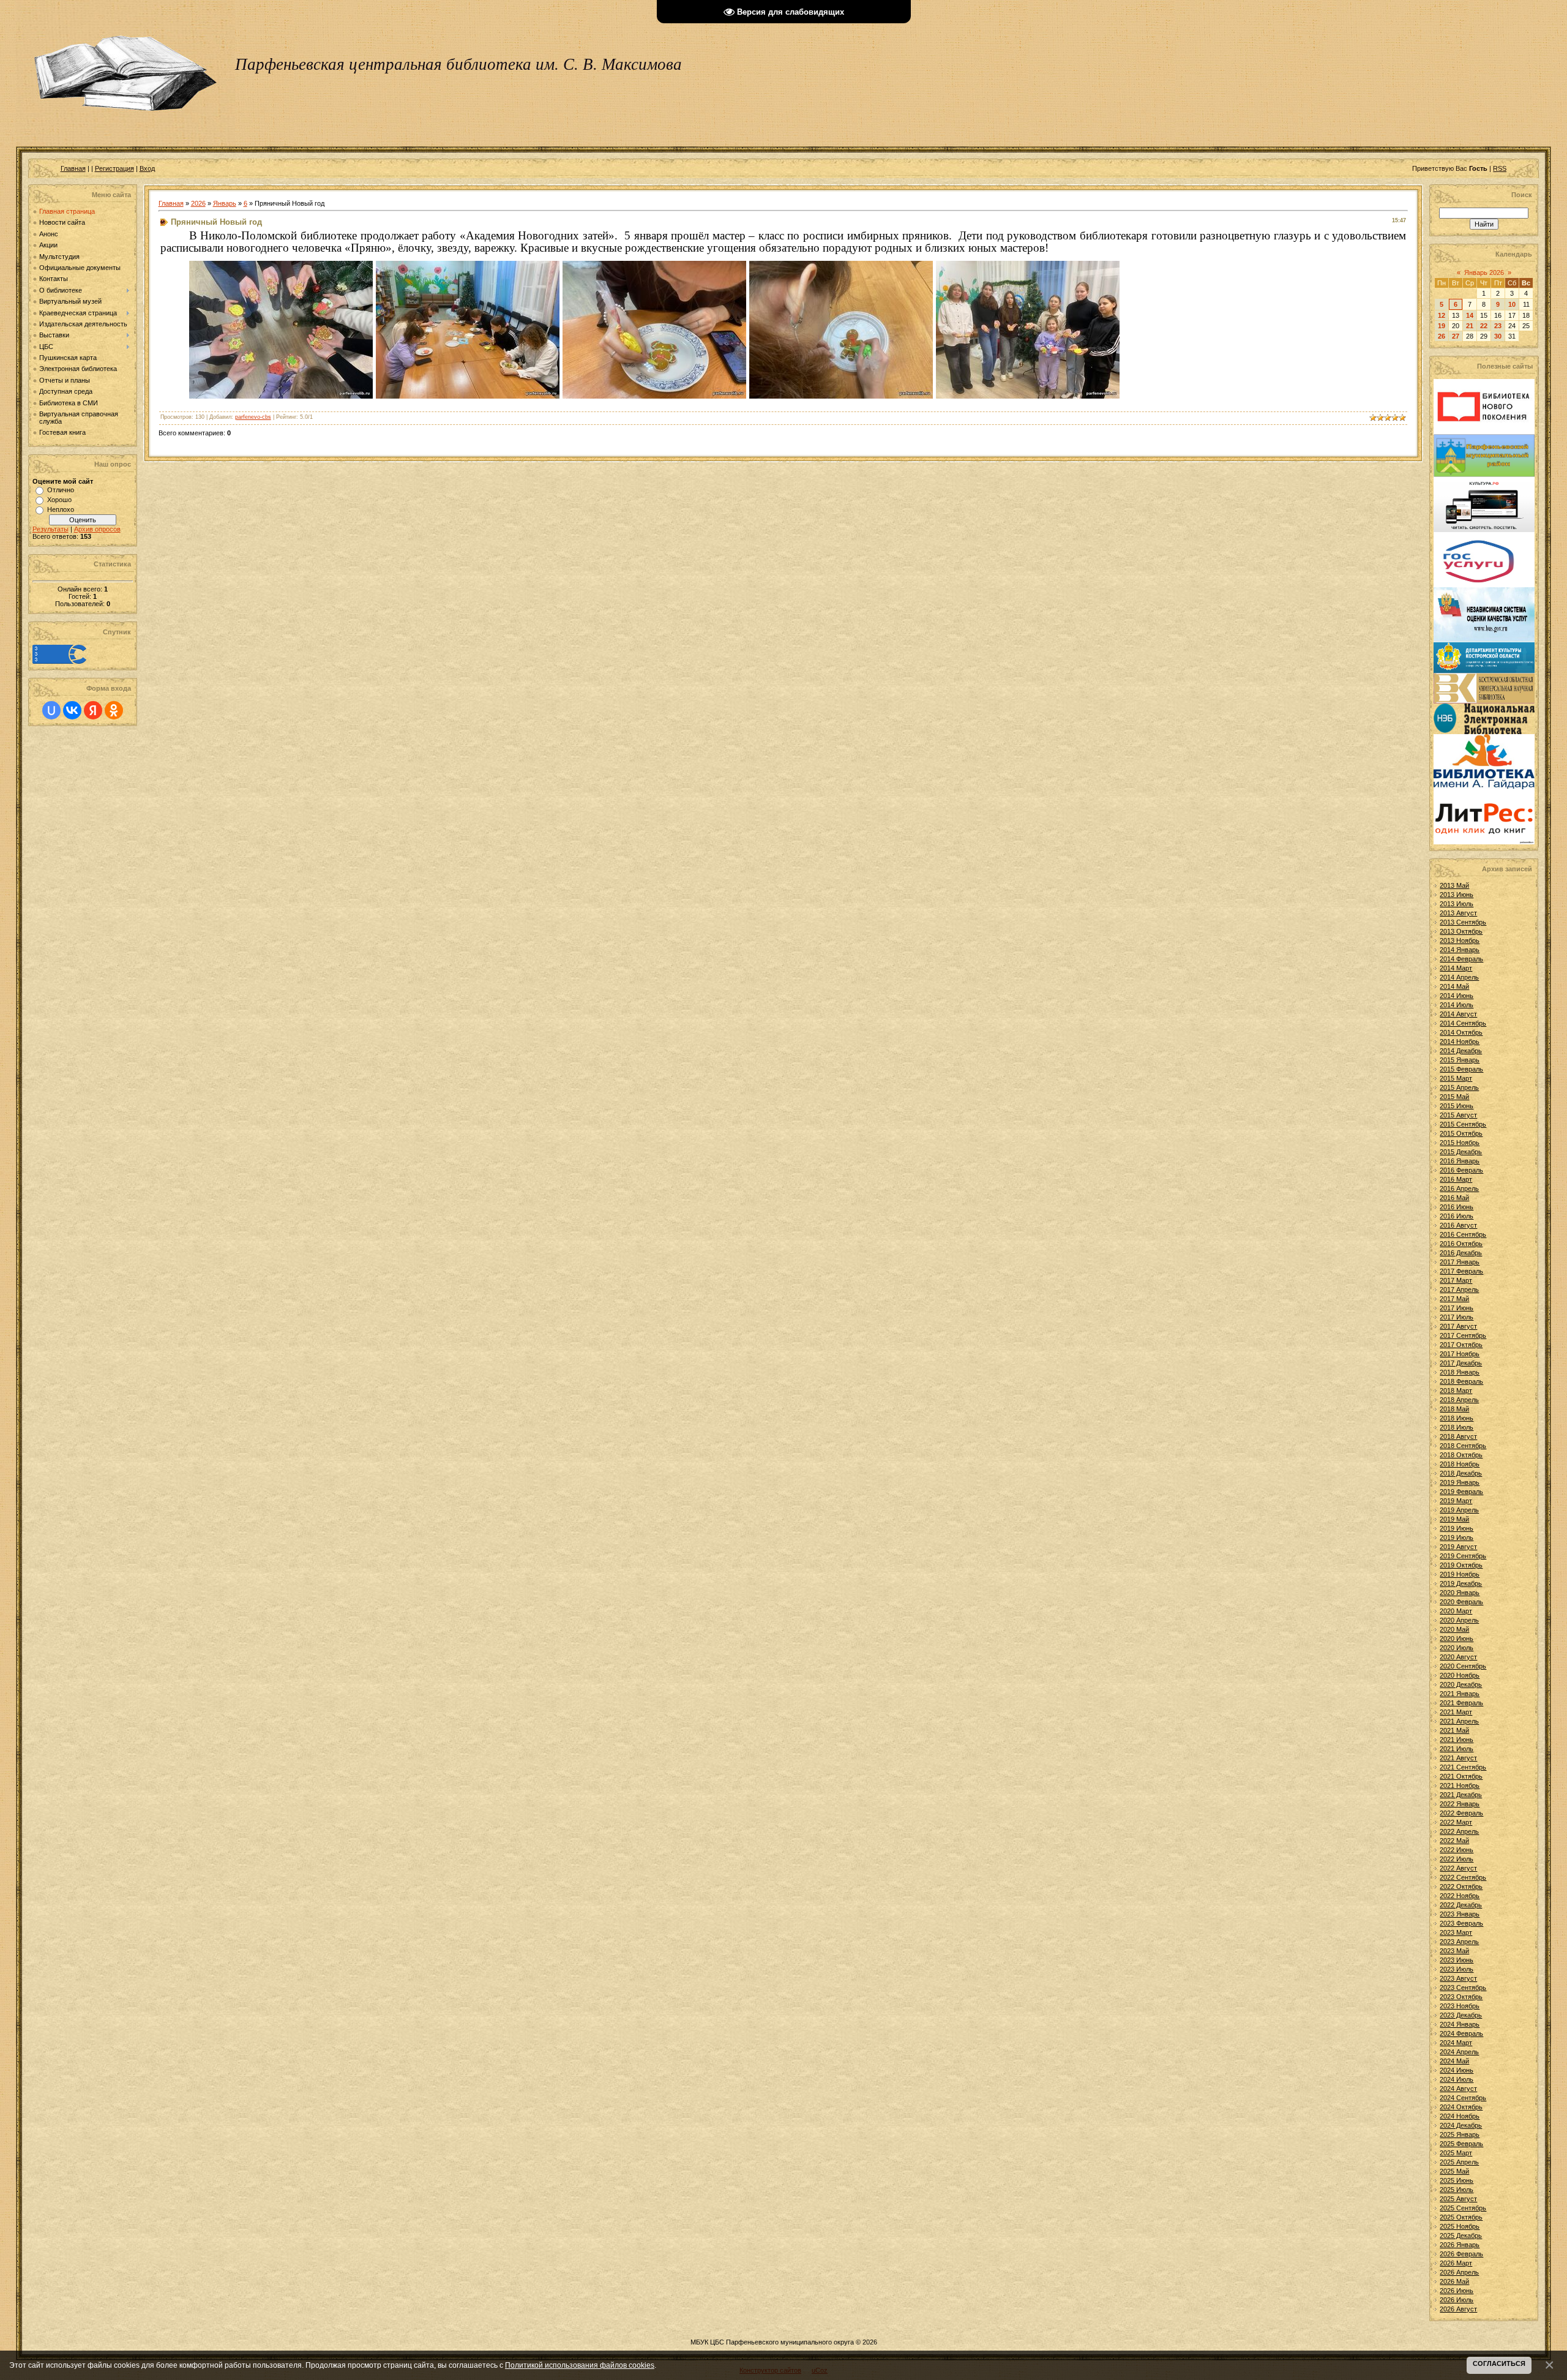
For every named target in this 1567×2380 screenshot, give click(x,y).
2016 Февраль (1461, 1170)
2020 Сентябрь (1463, 1666)
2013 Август (1458, 913)
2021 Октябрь (1461, 1776)
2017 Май (1454, 1299)
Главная (73, 168)
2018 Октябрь (1461, 1455)
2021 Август (1458, 1758)
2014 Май (1454, 986)
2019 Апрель (1459, 1510)
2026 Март (1456, 2263)
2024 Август (1458, 2089)
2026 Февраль (1461, 2254)
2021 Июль (1457, 1749)
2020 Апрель (1459, 1620)
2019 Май (1454, 1519)
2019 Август (1458, 1547)
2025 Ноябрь (1460, 2226)
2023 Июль (1457, 1969)
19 (1442, 326)
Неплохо (61, 509)
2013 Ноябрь (1460, 940)
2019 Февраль (1461, 1492)
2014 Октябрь (1461, 1032)
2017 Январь (1460, 1262)
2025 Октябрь (1461, 2217)
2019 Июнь (1457, 1528)
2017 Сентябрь (1463, 1335)
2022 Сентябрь (1463, 1877)
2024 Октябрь (1461, 2107)
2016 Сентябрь (1463, 1234)
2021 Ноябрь (1460, 1785)
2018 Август (1458, 1436)
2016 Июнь (1457, 1207)
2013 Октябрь (1461, 931)
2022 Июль (1457, 1859)
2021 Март (1456, 1712)
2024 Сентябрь (1463, 2098)
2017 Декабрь (1461, 1363)
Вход (147, 168)
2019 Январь (1460, 1482)
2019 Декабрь (1461, 1583)
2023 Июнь (1457, 1960)
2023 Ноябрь (1460, 2006)
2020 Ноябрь (1460, 1675)
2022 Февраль (1461, 1813)
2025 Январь (1460, 2134)
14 (1470, 315)
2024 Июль (1457, 2079)
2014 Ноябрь (1460, 1042)
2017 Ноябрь (1460, 1354)
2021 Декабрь (1461, 1795)
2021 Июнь (1457, 1740)
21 (1470, 326)
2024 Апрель (1459, 2052)
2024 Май (1454, 2061)
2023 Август (1458, 1978)
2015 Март (1456, 1078)
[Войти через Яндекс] (93, 710)
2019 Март (1456, 1501)
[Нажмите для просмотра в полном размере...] (281, 395)
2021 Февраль (1461, 1703)
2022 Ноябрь (1460, 1896)
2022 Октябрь (1461, 1886)
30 (1498, 336)
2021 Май (1454, 1730)
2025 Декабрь (1461, 2235)
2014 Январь (1460, 950)
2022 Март (1456, 1822)
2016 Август (1458, 1225)
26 (1442, 336)
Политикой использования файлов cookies (580, 2365)
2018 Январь (1460, 1372)
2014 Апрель (1459, 977)
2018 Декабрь (1461, 1473)
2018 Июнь (1457, 1418)
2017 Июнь (1457, 1308)
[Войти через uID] (51, 710)
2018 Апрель (1459, 1400)
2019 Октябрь (1461, 1565)
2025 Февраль (1461, 2144)
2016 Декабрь (1461, 1253)
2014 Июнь (1457, 996)
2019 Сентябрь (1463, 1556)
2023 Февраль (1461, 1923)
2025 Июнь (1457, 2180)
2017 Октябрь (1461, 1345)
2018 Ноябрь (1460, 1464)
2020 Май (1454, 1629)
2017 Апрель (1459, 1289)
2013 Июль (1457, 904)
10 (1512, 304)
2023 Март (1456, 1932)
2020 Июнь (1457, 1639)
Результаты (50, 529)
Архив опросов (97, 529)
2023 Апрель (1459, 1942)
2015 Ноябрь (1460, 1143)
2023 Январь (1460, 1914)
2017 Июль (1457, 1317)
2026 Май (1454, 2281)
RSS (1500, 168)
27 (1456, 336)
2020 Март (1456, 1611)
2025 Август (1458, 2199)
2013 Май (1454, 885)
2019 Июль (1457, 1537)
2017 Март (1456, 1280)
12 (1442, 315)
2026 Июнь (1457, 2291)
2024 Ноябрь (1460, 2116)
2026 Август (1458, 2309)
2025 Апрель (1459, 2162)
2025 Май (1454, 2171)
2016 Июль (1457, 1216)
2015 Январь (1460, 1060)
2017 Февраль (1461, 1271)
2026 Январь (1460, 2245)
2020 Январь (1460, 1593)
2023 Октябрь (1461, 1997)
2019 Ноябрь (1460, 1574)
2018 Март (1456, 1391)
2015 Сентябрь (1463, 1124)
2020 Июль (1457, 1648)
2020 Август (1458, 1657)
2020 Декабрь (1461, 1684)
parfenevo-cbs (253, 417)
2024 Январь (1460, 2024)
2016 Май (1454, 1198)
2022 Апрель (1459, 1831)
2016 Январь (1460, 1161)
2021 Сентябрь (1463, 1767)
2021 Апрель (1459, 1721)
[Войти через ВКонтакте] (72, 710)
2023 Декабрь (1461, 2015)
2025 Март (1456, 2153)
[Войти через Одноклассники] (114, 710)
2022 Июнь (1457, 1850)
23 (1498, 326)
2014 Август (1458, 1014)
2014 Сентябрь (1463, 1023)
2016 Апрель (1459, 1188)
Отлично (61, 490)
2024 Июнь (1457, 2070)
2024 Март (1456, 2043)
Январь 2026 (1484, 272)
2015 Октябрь (1461, 1133)
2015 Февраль (1461, 1069)
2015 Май (1454, 1097)
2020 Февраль (1461, 1602)
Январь (225, 203)
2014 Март (1456, 968)
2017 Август (1458, 1326)
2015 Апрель (1459, 1087)
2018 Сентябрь (1463, 1446)
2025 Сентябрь (1463, 2208)
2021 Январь (1460, 1694)
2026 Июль (1457, 2300)
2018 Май (1454, 1409)
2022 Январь (1460, 1804)
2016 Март (1456, 1179)
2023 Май (1454, 1951)
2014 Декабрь (1461, 1051)
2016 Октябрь (1461, 1244)
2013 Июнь (1457, 895)
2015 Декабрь (1461, 1152)
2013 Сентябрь (1463, 922)
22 (1484, 326)
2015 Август (1458, 1115)
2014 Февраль (1461, 959)
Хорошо (59, 500)
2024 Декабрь (1461, 2125)
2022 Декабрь (1461, 1905)
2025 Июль (1457, 2190)
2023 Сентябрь (1463, 1988)
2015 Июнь (1457, 1106)
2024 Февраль (1461, 2033)
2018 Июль (1457, 1427)
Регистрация (114, 168)
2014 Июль (1457, 1005)
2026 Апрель (1459, 2272)
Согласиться (1499, 2363)
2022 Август (1458, 1868)
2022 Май (1454, 1841)
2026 (198, 203)
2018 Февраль (1461, 1381)
